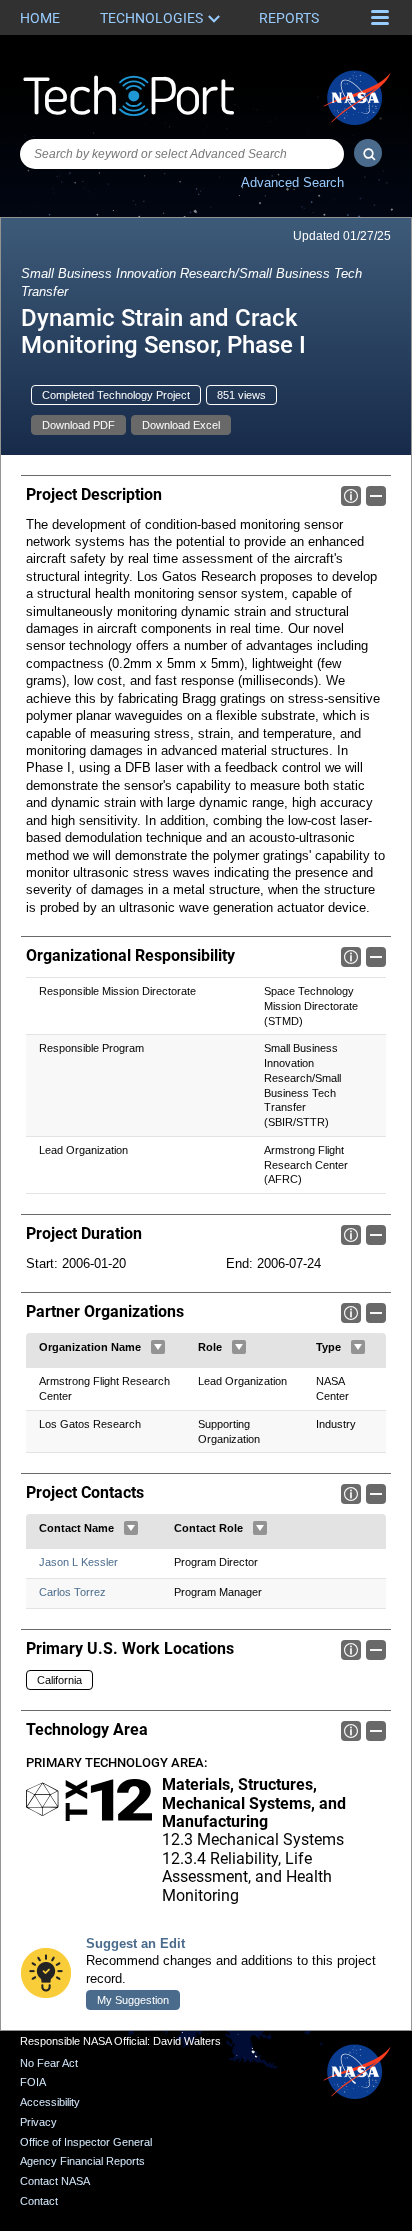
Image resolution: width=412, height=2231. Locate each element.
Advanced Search (292, 182)
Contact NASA (55, 2181)
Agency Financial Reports (82, 2161)
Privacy (38, 2122)
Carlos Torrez (72, 1592)
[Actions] (158, 1347)
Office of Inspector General (86, 2142)
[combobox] (182, 154)
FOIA (33, 2082)
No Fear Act (49, 2063)
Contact (39, 2201)
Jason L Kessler (78, 1562)
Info (351, 496)
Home (40, 18)
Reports (289, 18)
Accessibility (50, 2102)
